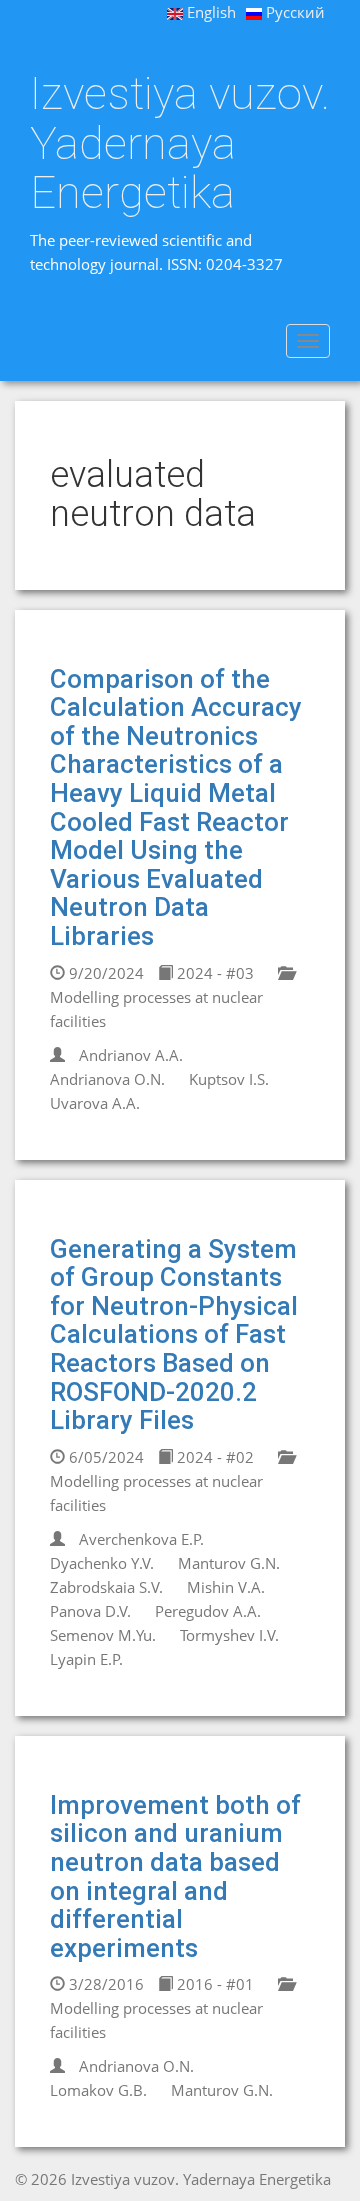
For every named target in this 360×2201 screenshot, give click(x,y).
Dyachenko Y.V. (102, 1563)
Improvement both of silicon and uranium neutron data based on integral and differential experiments (175, 1876)
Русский (293, 12)
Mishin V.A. (226, 1587)
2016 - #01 (213, 1984)
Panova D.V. (90, 1611)
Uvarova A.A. (95, 1103)
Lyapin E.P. (86, 1659)
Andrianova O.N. (107, 1079)
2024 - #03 (213, 973)
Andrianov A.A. (131, 1055)
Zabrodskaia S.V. (106, 1587)
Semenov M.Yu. (103, 1635)
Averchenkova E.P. (141, 1539)
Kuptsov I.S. (229, 1079)
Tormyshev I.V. (229, 1635)
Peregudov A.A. (208, 1611)
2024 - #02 (213, 1457)
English (209, 12)
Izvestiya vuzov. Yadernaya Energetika (180, 143)
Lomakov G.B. (98, 2090)
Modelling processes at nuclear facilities (156, 1009)
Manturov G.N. (229, 1563)
